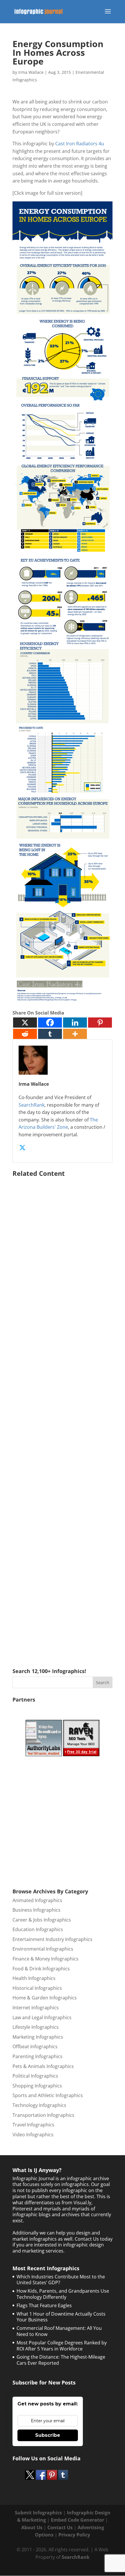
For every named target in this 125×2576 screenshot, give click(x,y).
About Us (32, 2527)
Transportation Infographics (43, 2115)
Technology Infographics (39, 2105)
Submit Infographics (38, 2513)
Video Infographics (33, 2135)
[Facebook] (50, 1023)
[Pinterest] (100, 1023)
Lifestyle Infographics (36, 2027)
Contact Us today (94, 2239)
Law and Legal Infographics (42, 2017)
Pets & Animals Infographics (43, 2066)
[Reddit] (25, 1034)
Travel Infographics (33, 2125)
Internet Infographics (36, 2008)
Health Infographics (34, 1978)
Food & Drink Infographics (41, 1969)
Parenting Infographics (37, 2056)
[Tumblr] (50, 1034)
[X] (25, 1023)
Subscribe (48, 2435)
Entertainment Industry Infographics (52, 1939)
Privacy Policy (74, 2535)
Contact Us (60, 2527)
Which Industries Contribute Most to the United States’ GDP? (61, 2280)
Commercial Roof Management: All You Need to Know (59, 2331)
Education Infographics (38, 1929)
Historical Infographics (37, 1988)
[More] (75, 1034)
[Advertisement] (63, 1414)
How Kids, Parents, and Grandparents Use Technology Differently (63, 2294)
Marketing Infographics (38, 2037)
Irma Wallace (31, 72)
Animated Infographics (37, 1900)
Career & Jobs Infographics (42, 1920)
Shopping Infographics (37, 2086)
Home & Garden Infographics (45, 1998)
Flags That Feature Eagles (44, 2305)
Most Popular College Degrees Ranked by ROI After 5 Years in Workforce (62, 2346)
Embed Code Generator (77, 2520)
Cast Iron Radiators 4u (80, 144)
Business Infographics (36, 1910)
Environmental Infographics (43, 1949)
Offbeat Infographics (35, 2047)
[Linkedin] (75, 1023)
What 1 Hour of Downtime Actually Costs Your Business (61, 2317)
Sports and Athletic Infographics (48, 2095)
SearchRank (32, 1105)
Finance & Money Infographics (45, 1959)
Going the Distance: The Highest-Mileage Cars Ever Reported (61, 2360)
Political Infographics (35, 2076)
